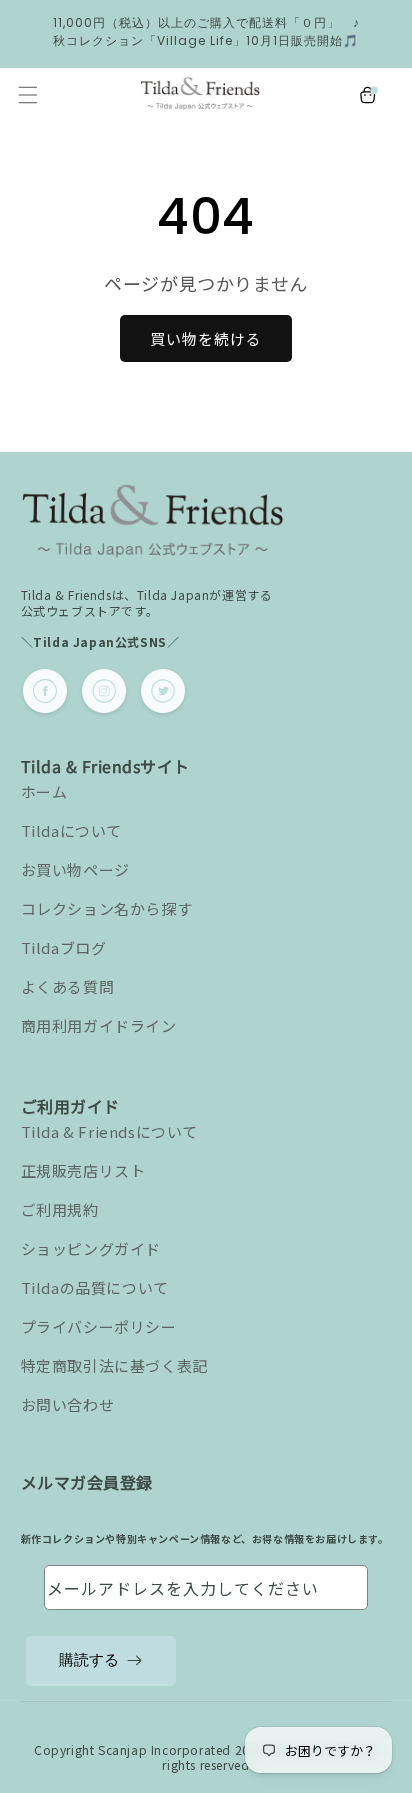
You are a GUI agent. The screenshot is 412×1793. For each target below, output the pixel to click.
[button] (28, 95)
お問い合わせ (68, 1404)
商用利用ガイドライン (99, 1025)
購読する (89, 1659)
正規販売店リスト (83, 1170)
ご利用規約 (60, 1209)
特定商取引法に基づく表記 (114, 1365)
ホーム (44, 791)
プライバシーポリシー (99, 1326)
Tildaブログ (64, 947)
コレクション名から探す (107, 908)
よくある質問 (68, 986)
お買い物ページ (75, 869)
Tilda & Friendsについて (109, 1131)
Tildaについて (71, 830)
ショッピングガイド (91, 1248)
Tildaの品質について (95, 1287)
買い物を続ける (206, 338)
